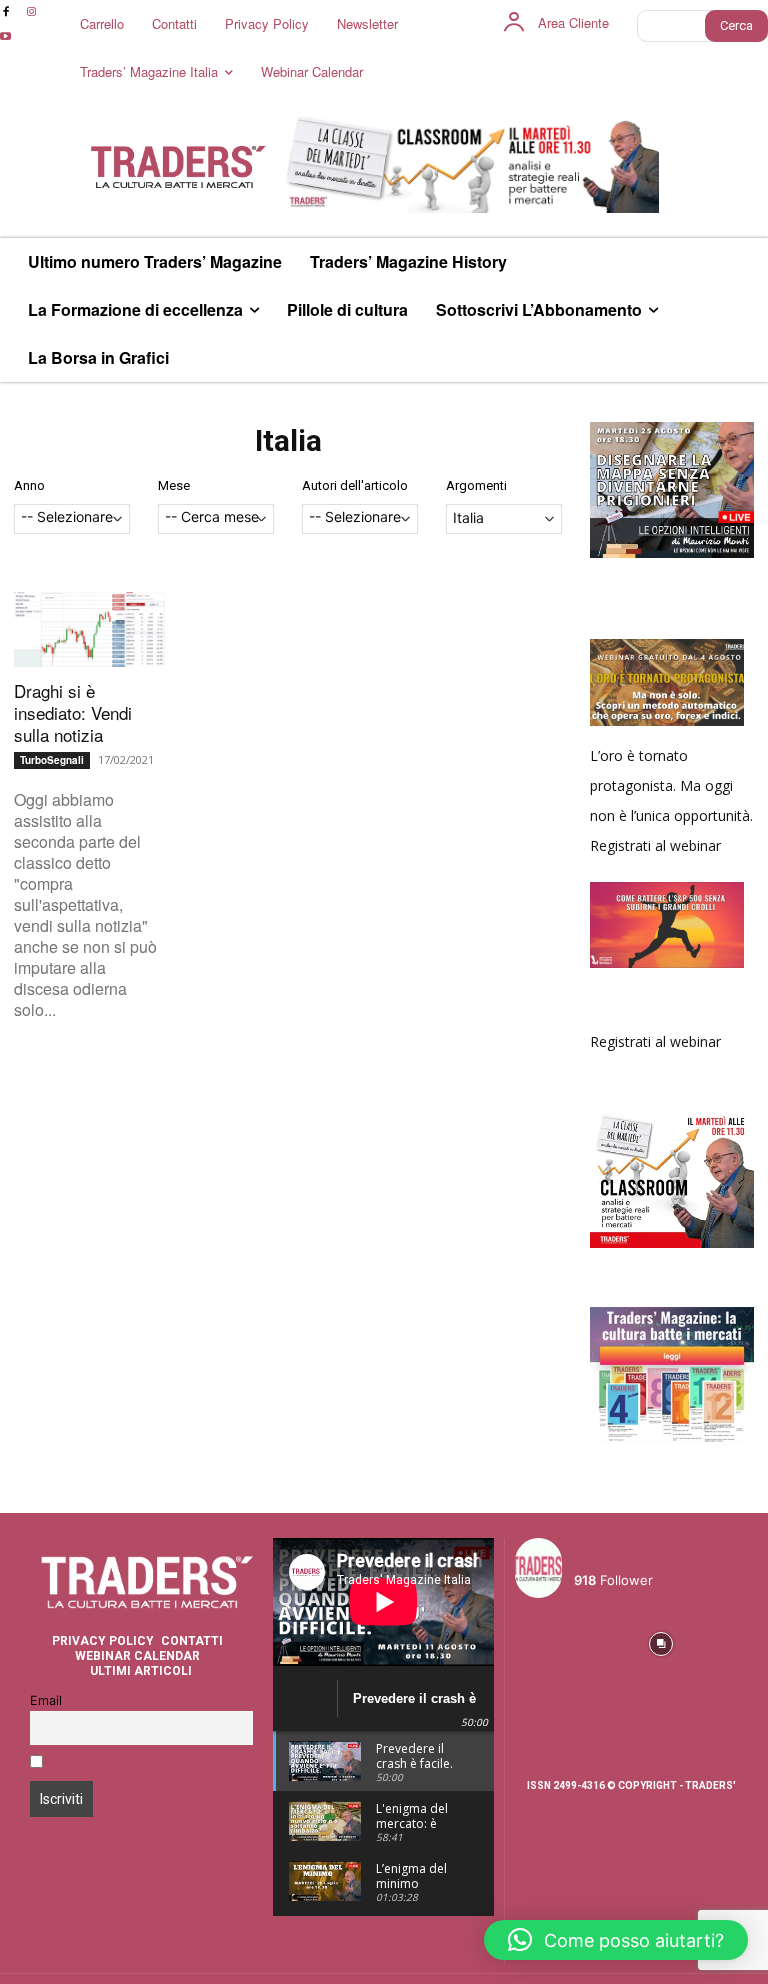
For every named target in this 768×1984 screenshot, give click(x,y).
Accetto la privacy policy (128, 1763)
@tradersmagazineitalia (661, 1556)
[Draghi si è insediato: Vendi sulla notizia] (89, 629)
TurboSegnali (52, 760)
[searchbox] (72, 518)
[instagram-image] (542, 1641)
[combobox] (72, 519)
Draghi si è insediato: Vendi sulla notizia (73, 712)
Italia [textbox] (468, 517)
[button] (616, 1940)
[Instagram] (30, 12)
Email (46, 1700)
